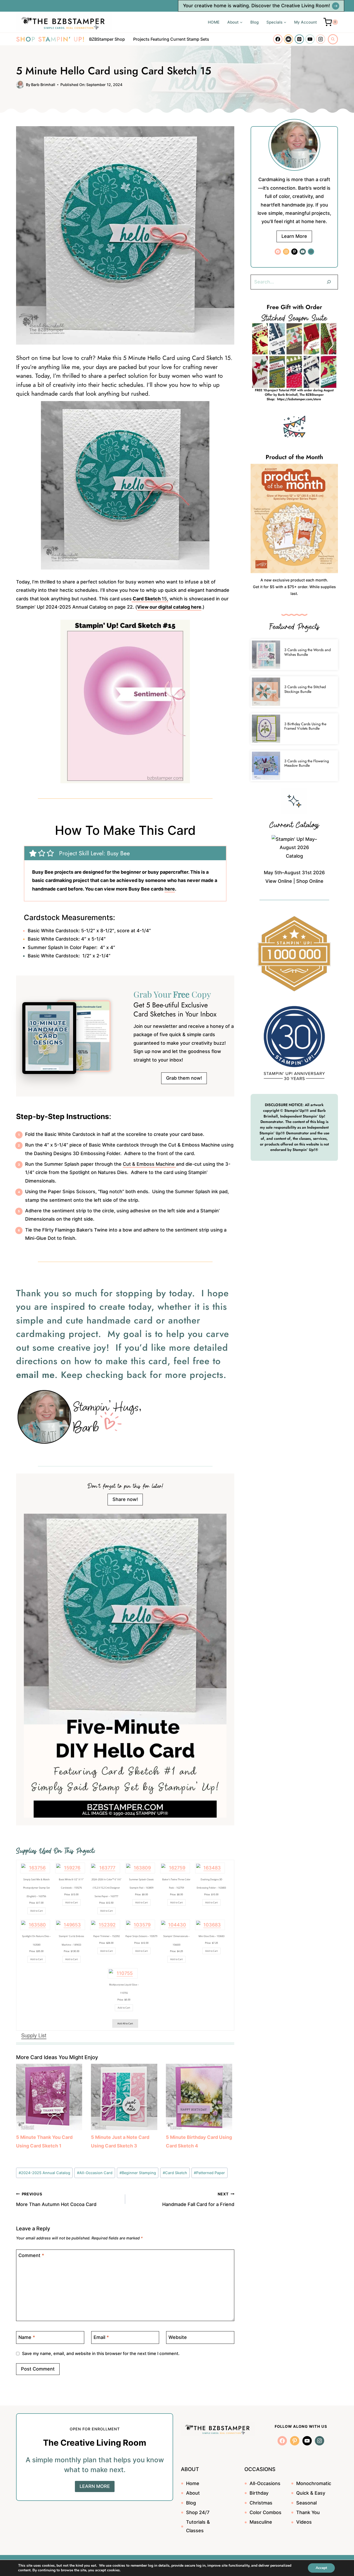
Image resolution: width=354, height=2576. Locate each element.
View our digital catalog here (169, 607)
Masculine (261, 2522)
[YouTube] (310, 39)
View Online (279, 881)
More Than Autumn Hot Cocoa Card (56, 2199)
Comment (31, 2256)
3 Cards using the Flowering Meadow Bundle (307, 763)
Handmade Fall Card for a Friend (198, 2199)
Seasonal (306, 2503)
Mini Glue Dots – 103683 (211, 1936)
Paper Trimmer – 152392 (107, 1936)
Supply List (34, 2035)
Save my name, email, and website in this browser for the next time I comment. (101, 2353)
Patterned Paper (209, 2173)
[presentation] (266, 655)
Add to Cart (37, 1911)
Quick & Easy (311, 2493)
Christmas (261, 2503)
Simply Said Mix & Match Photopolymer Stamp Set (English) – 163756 (36, 1888)
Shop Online (310, 881)
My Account (306, 22)
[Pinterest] (299, 39)
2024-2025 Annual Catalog (44, 2173)
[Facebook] (278, 39)
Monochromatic (314, 2483)
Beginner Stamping (138, 2173)
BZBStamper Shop (107, 39)
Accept (321, 2568)
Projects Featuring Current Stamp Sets (171, 39)
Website (178, 2337)
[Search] (329, 282)
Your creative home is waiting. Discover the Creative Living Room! (256, 6)
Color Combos (265, 2512)
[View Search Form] (333, 39)
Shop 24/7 (198, 2512)
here (170, 889)
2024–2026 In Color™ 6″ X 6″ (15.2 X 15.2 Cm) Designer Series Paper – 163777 (107, 1888)
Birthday (259, 2493)
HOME (214, 22)
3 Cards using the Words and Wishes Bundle (307, 652)
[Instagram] (321, 39)
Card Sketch (175, 2173)
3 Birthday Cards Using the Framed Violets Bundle (305, 726)
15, (150, 599)
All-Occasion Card (95, 2173)
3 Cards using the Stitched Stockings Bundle (305, 689)
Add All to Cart (125, 2023)
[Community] (288, 39)
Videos (304, 2522)
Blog (254, 22)
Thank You (308, 2512)
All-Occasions (265, 2483)
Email (101, 2337)
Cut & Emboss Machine (149, 1164)
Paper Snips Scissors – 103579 (141, 1936)
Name (27, 2337)
